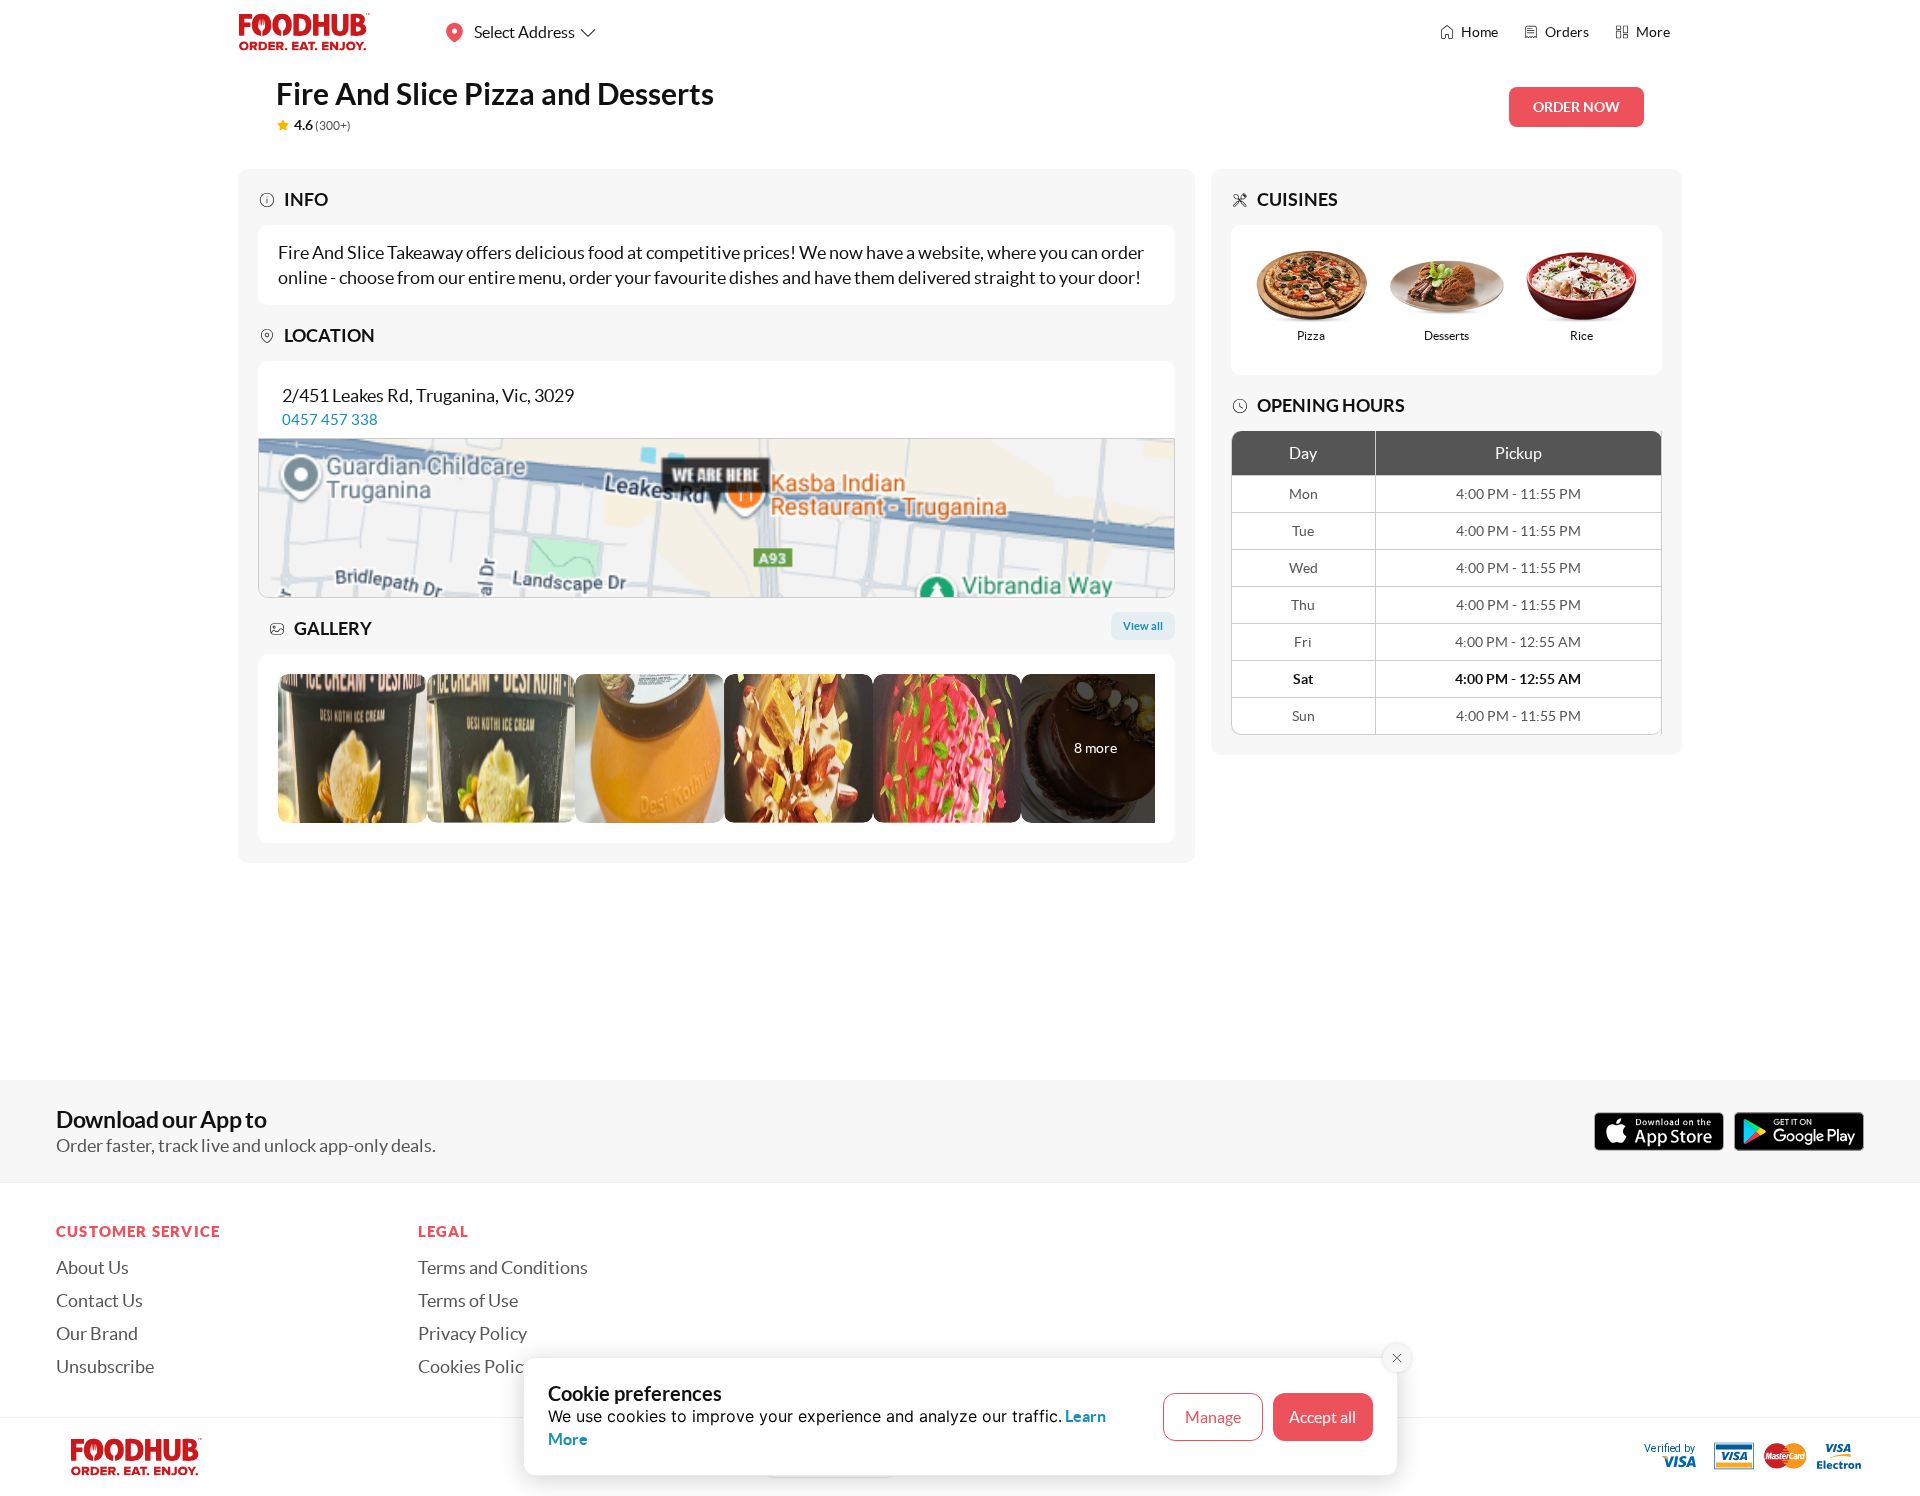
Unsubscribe (105, 1367)
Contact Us (99, 1301)
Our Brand (97, 1334)
